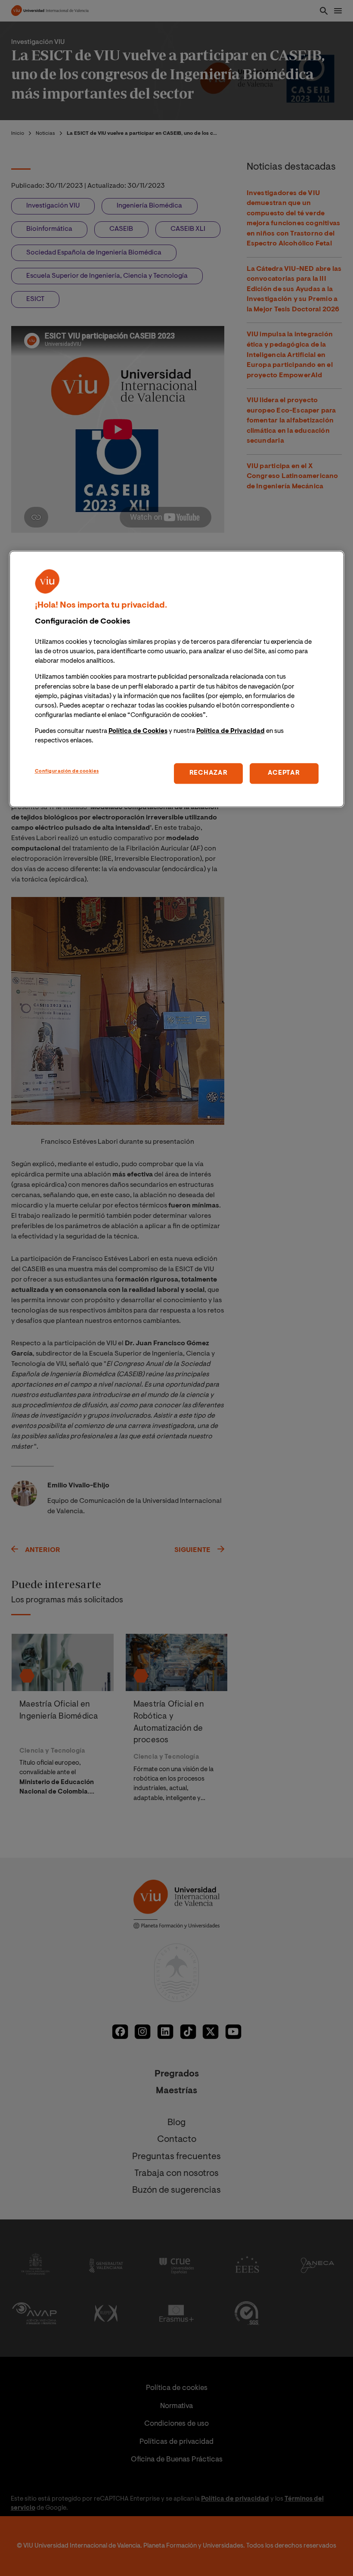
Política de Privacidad (231, 732)
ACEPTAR (284, 774)
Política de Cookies (138, 732)
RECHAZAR (209, 774)
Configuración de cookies (67, 772)
